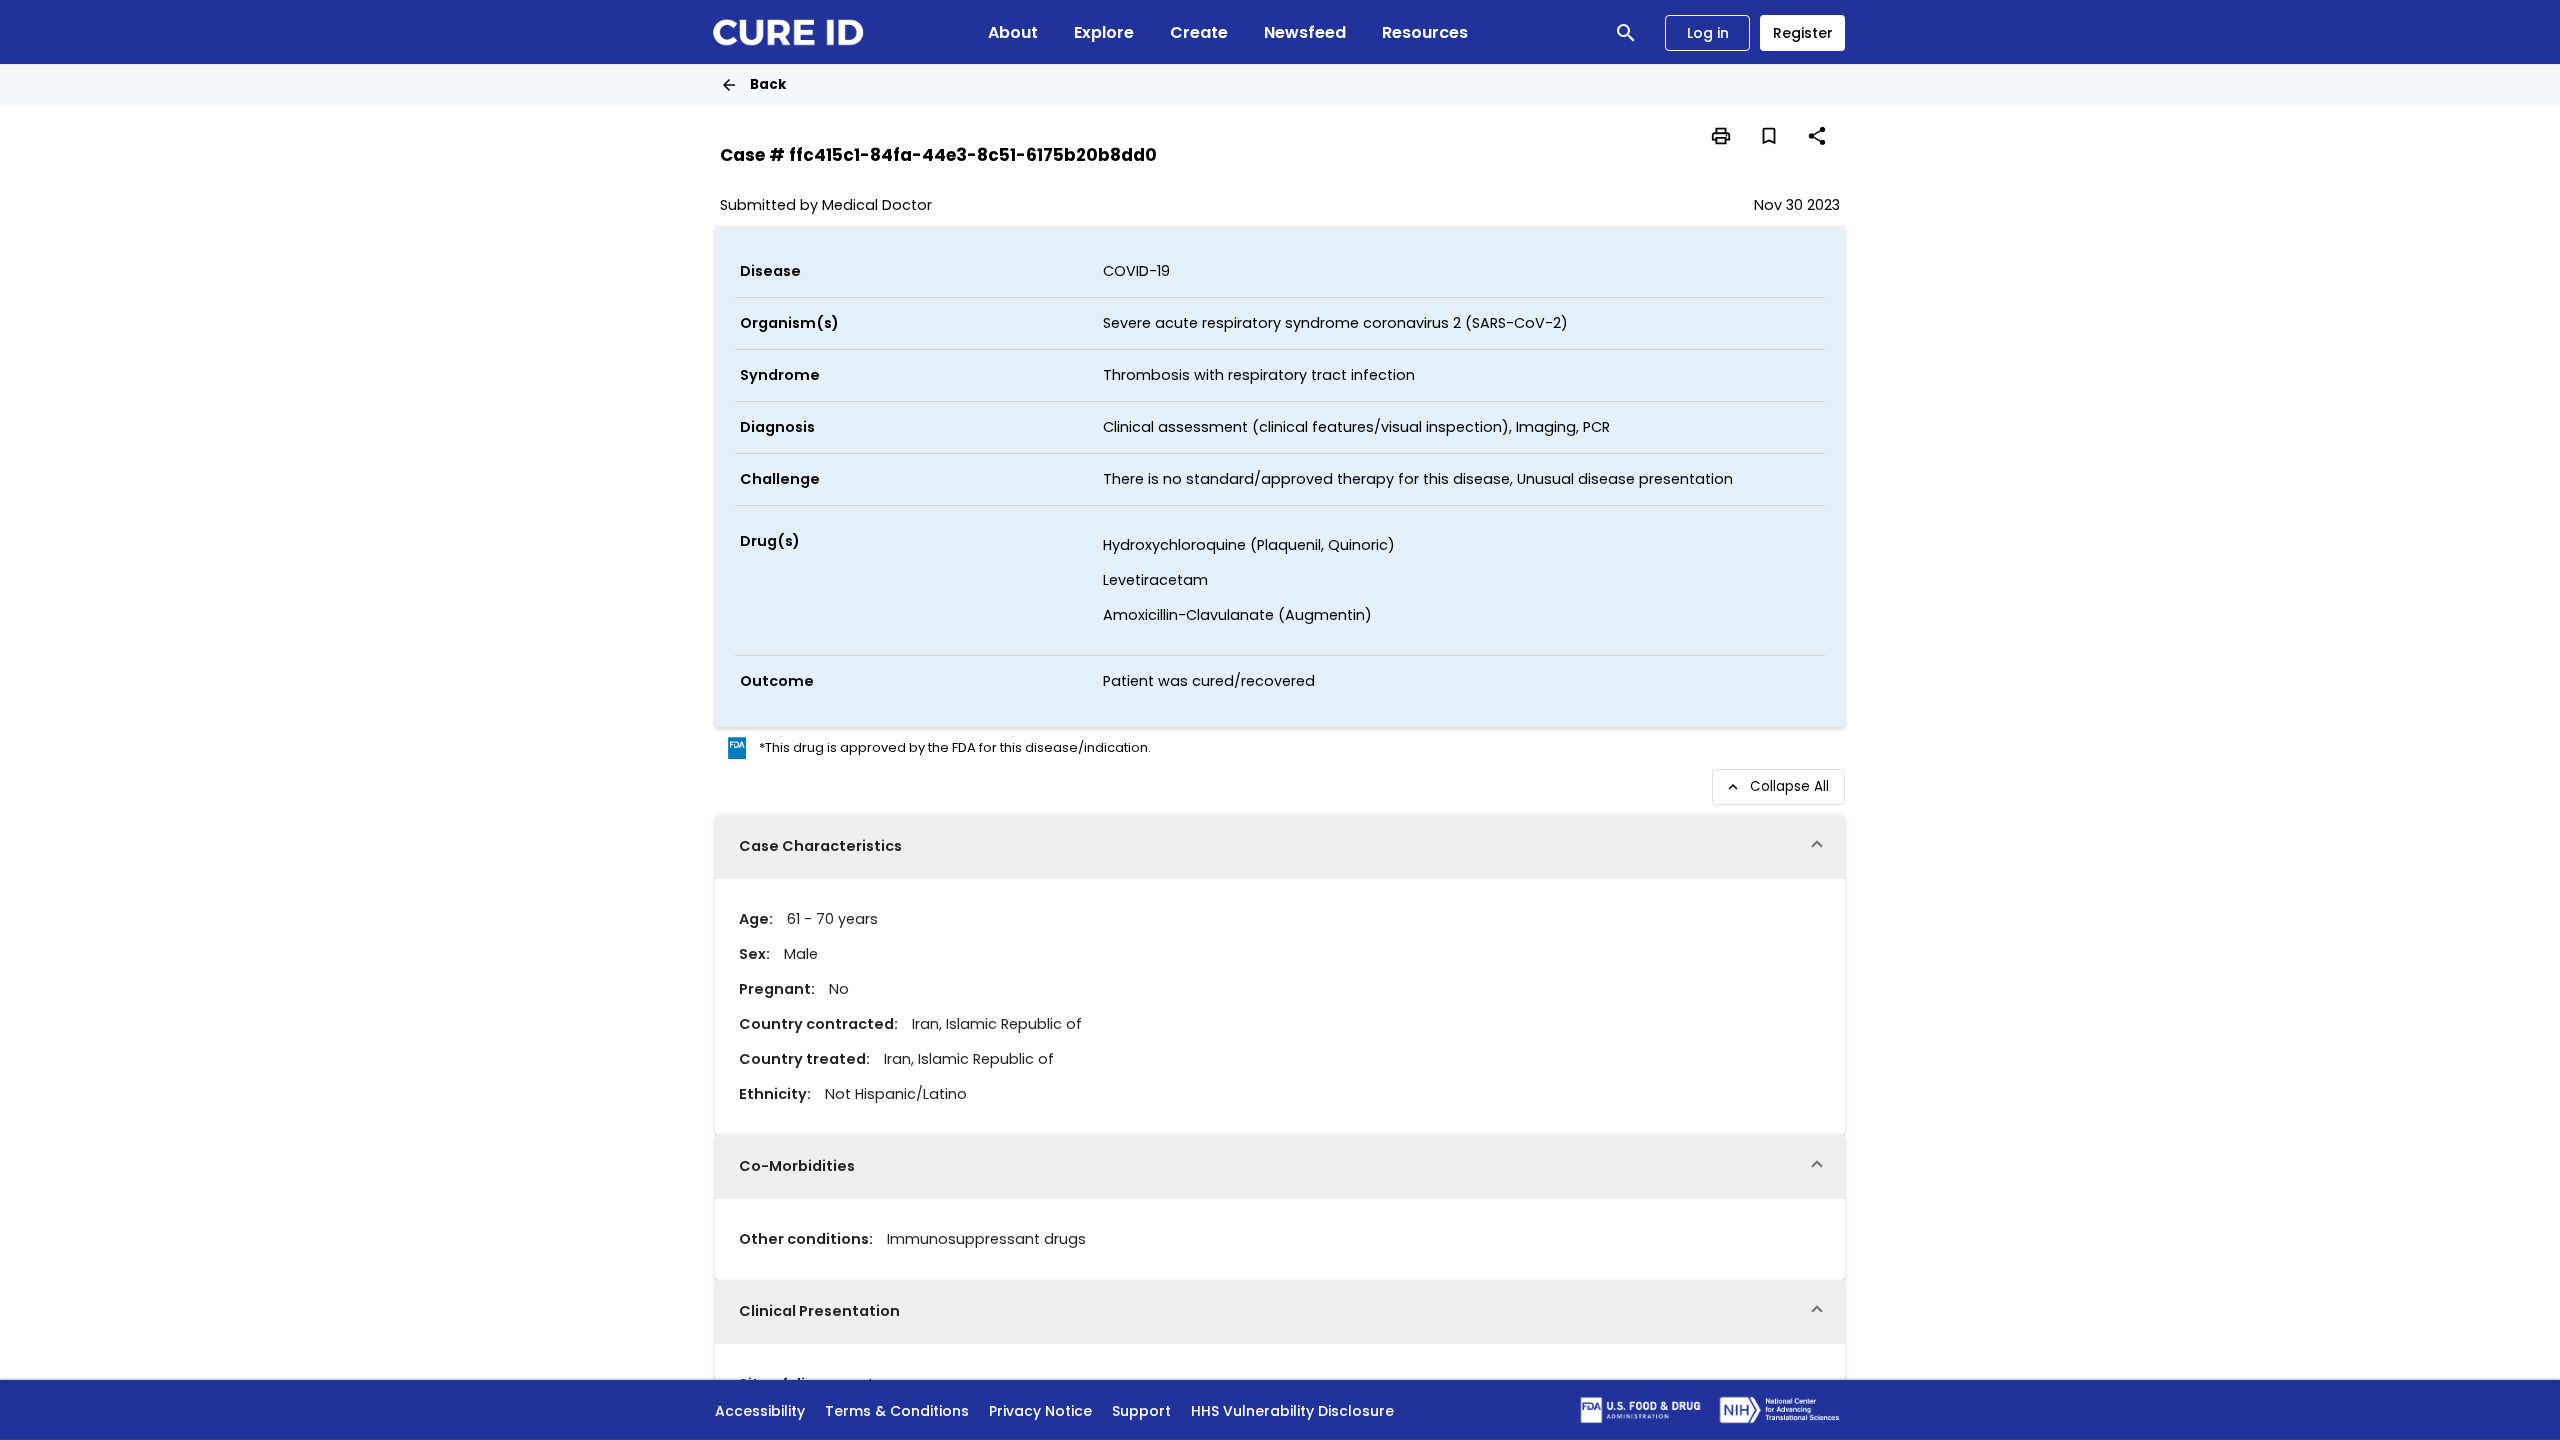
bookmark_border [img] (1769, 136)
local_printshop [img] (1721, 136)
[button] (1280, 847)
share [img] (1817, 136)
